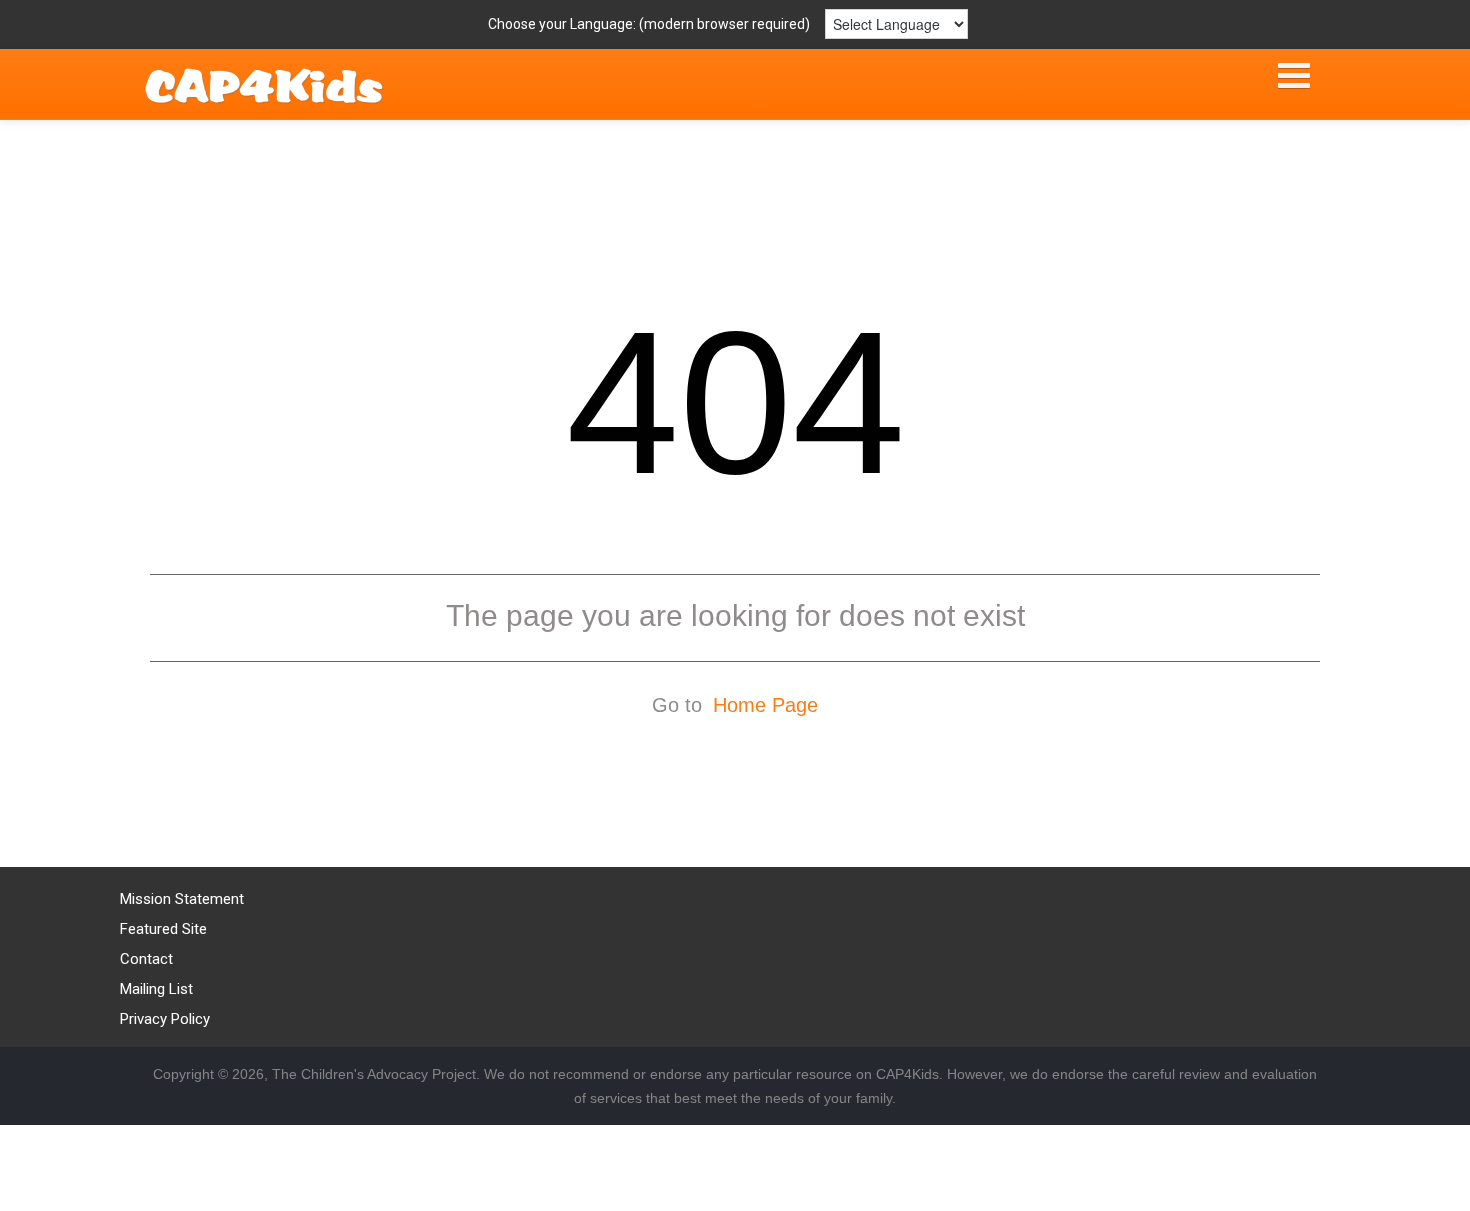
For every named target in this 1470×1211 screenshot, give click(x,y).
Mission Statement (182, 899)
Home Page (765, 705)
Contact (146, 959)
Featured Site (163, 929)
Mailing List (156, 989)
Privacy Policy (165, 1019)
